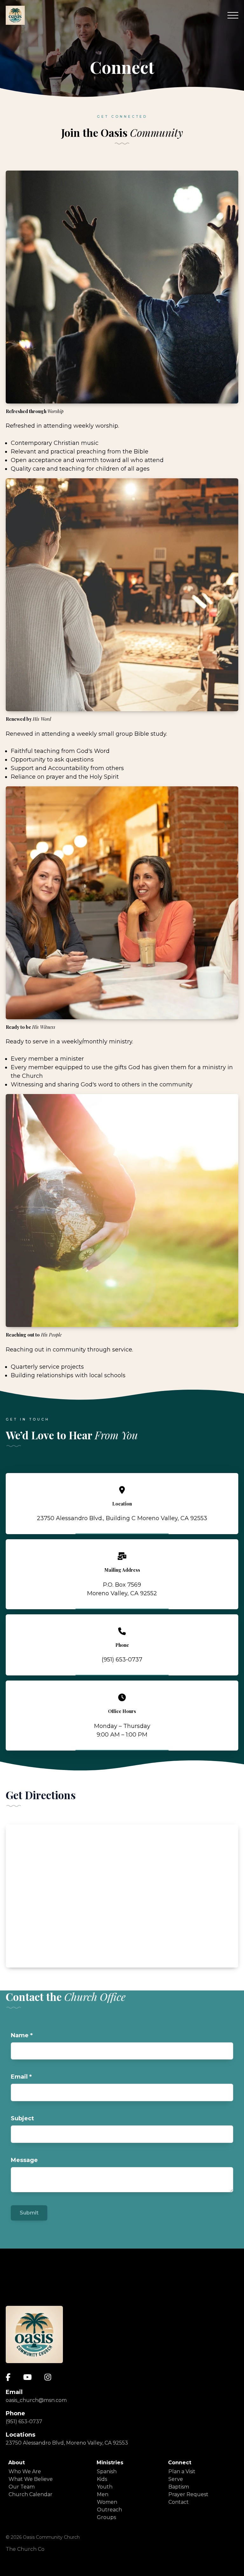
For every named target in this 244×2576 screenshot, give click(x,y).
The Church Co (25, 2549)
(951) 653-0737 (24, 2422)
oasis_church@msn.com (36, 2400)
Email (21, 2077)
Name (22, 2035)
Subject (22, 2118)
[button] (233, 15)
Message (24, 2160)
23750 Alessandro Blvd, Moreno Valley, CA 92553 (67, 2443)
